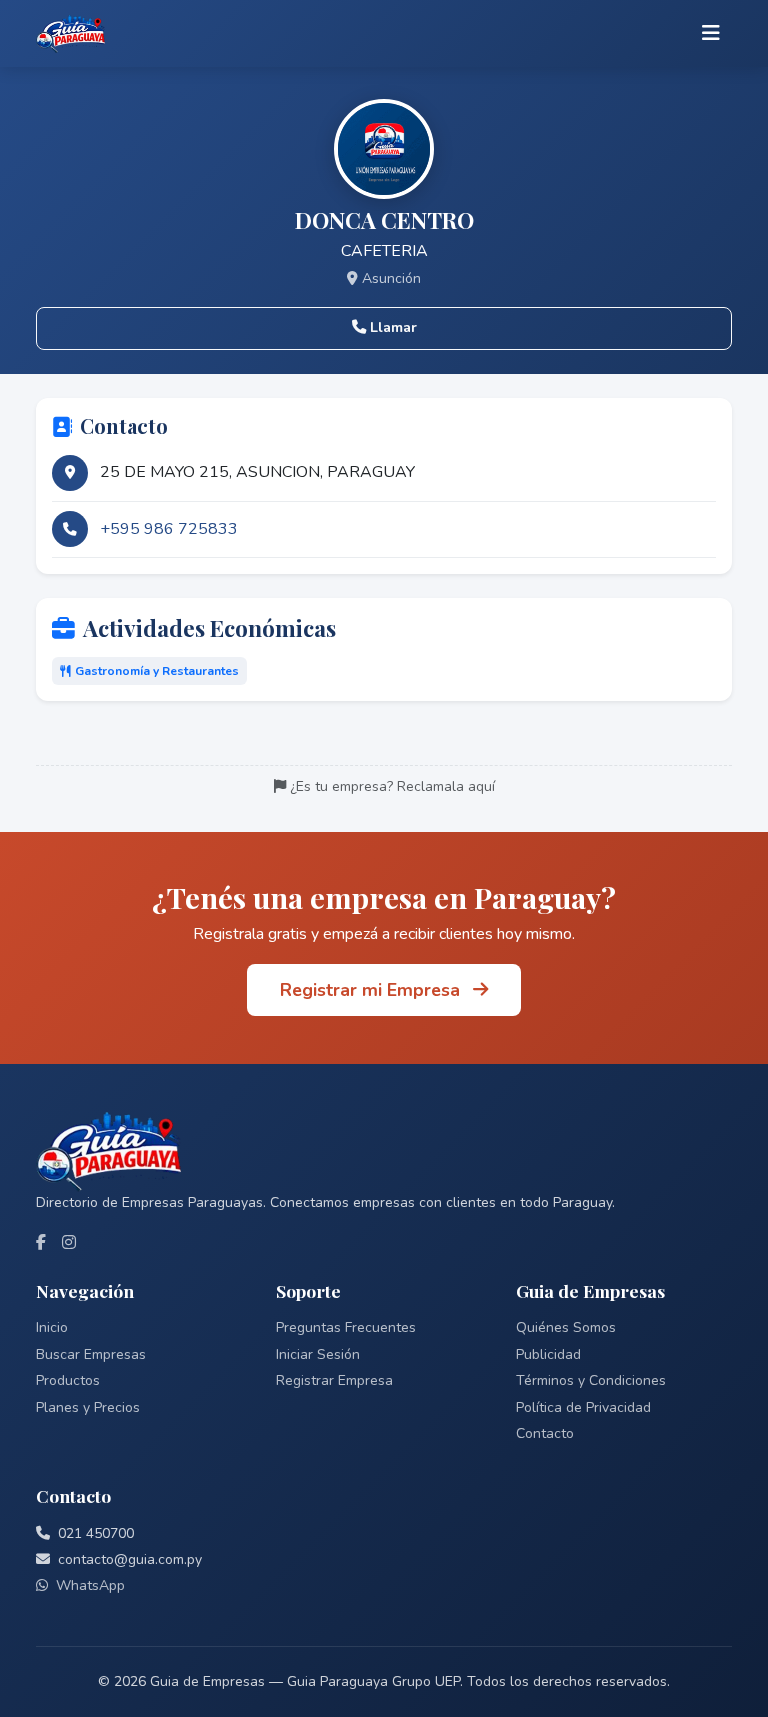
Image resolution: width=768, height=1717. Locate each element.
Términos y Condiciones (591, 1380)
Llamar (393, 327)
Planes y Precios (88, 1407)
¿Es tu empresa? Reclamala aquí (392, 786)
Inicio (52, 1327)
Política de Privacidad (583, 1407)
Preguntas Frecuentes (346, 1327)
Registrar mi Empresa (372, 990)
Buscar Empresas (91, 1354)
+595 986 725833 (169, 529)
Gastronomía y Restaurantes (157, 671)
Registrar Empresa (334, 1380)
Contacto (545, 1433)
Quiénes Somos (566, 1327)
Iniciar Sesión (318, 1354)
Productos (68, 1380)
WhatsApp (90, 1585)
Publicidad (548, 1354)
